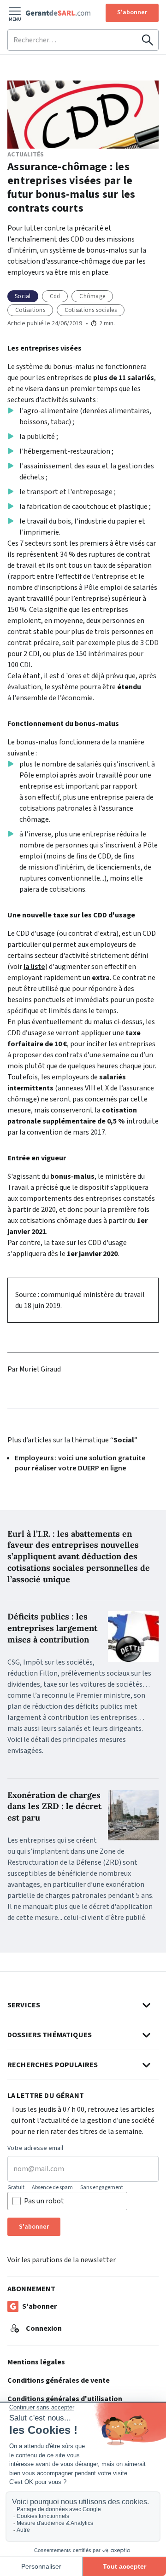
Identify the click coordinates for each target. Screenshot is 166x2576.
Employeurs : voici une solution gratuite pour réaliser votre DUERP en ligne (80, 1463)
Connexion (44, 2328)
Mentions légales (36, 2362)
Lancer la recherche (148, 40)
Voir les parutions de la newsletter (62, 2260)
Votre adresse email (35, 2149)
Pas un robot (44, 2201)
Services (24, 2005)
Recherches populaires (53, 2065)
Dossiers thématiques (50, 2035)
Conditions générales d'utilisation (65, 2399)
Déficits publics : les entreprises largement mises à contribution (52, 1628)
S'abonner (132, 12)
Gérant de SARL (58, 13)
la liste (34, 967)
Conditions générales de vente (59, 2380)
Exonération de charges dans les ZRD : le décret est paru (54, 1807)
